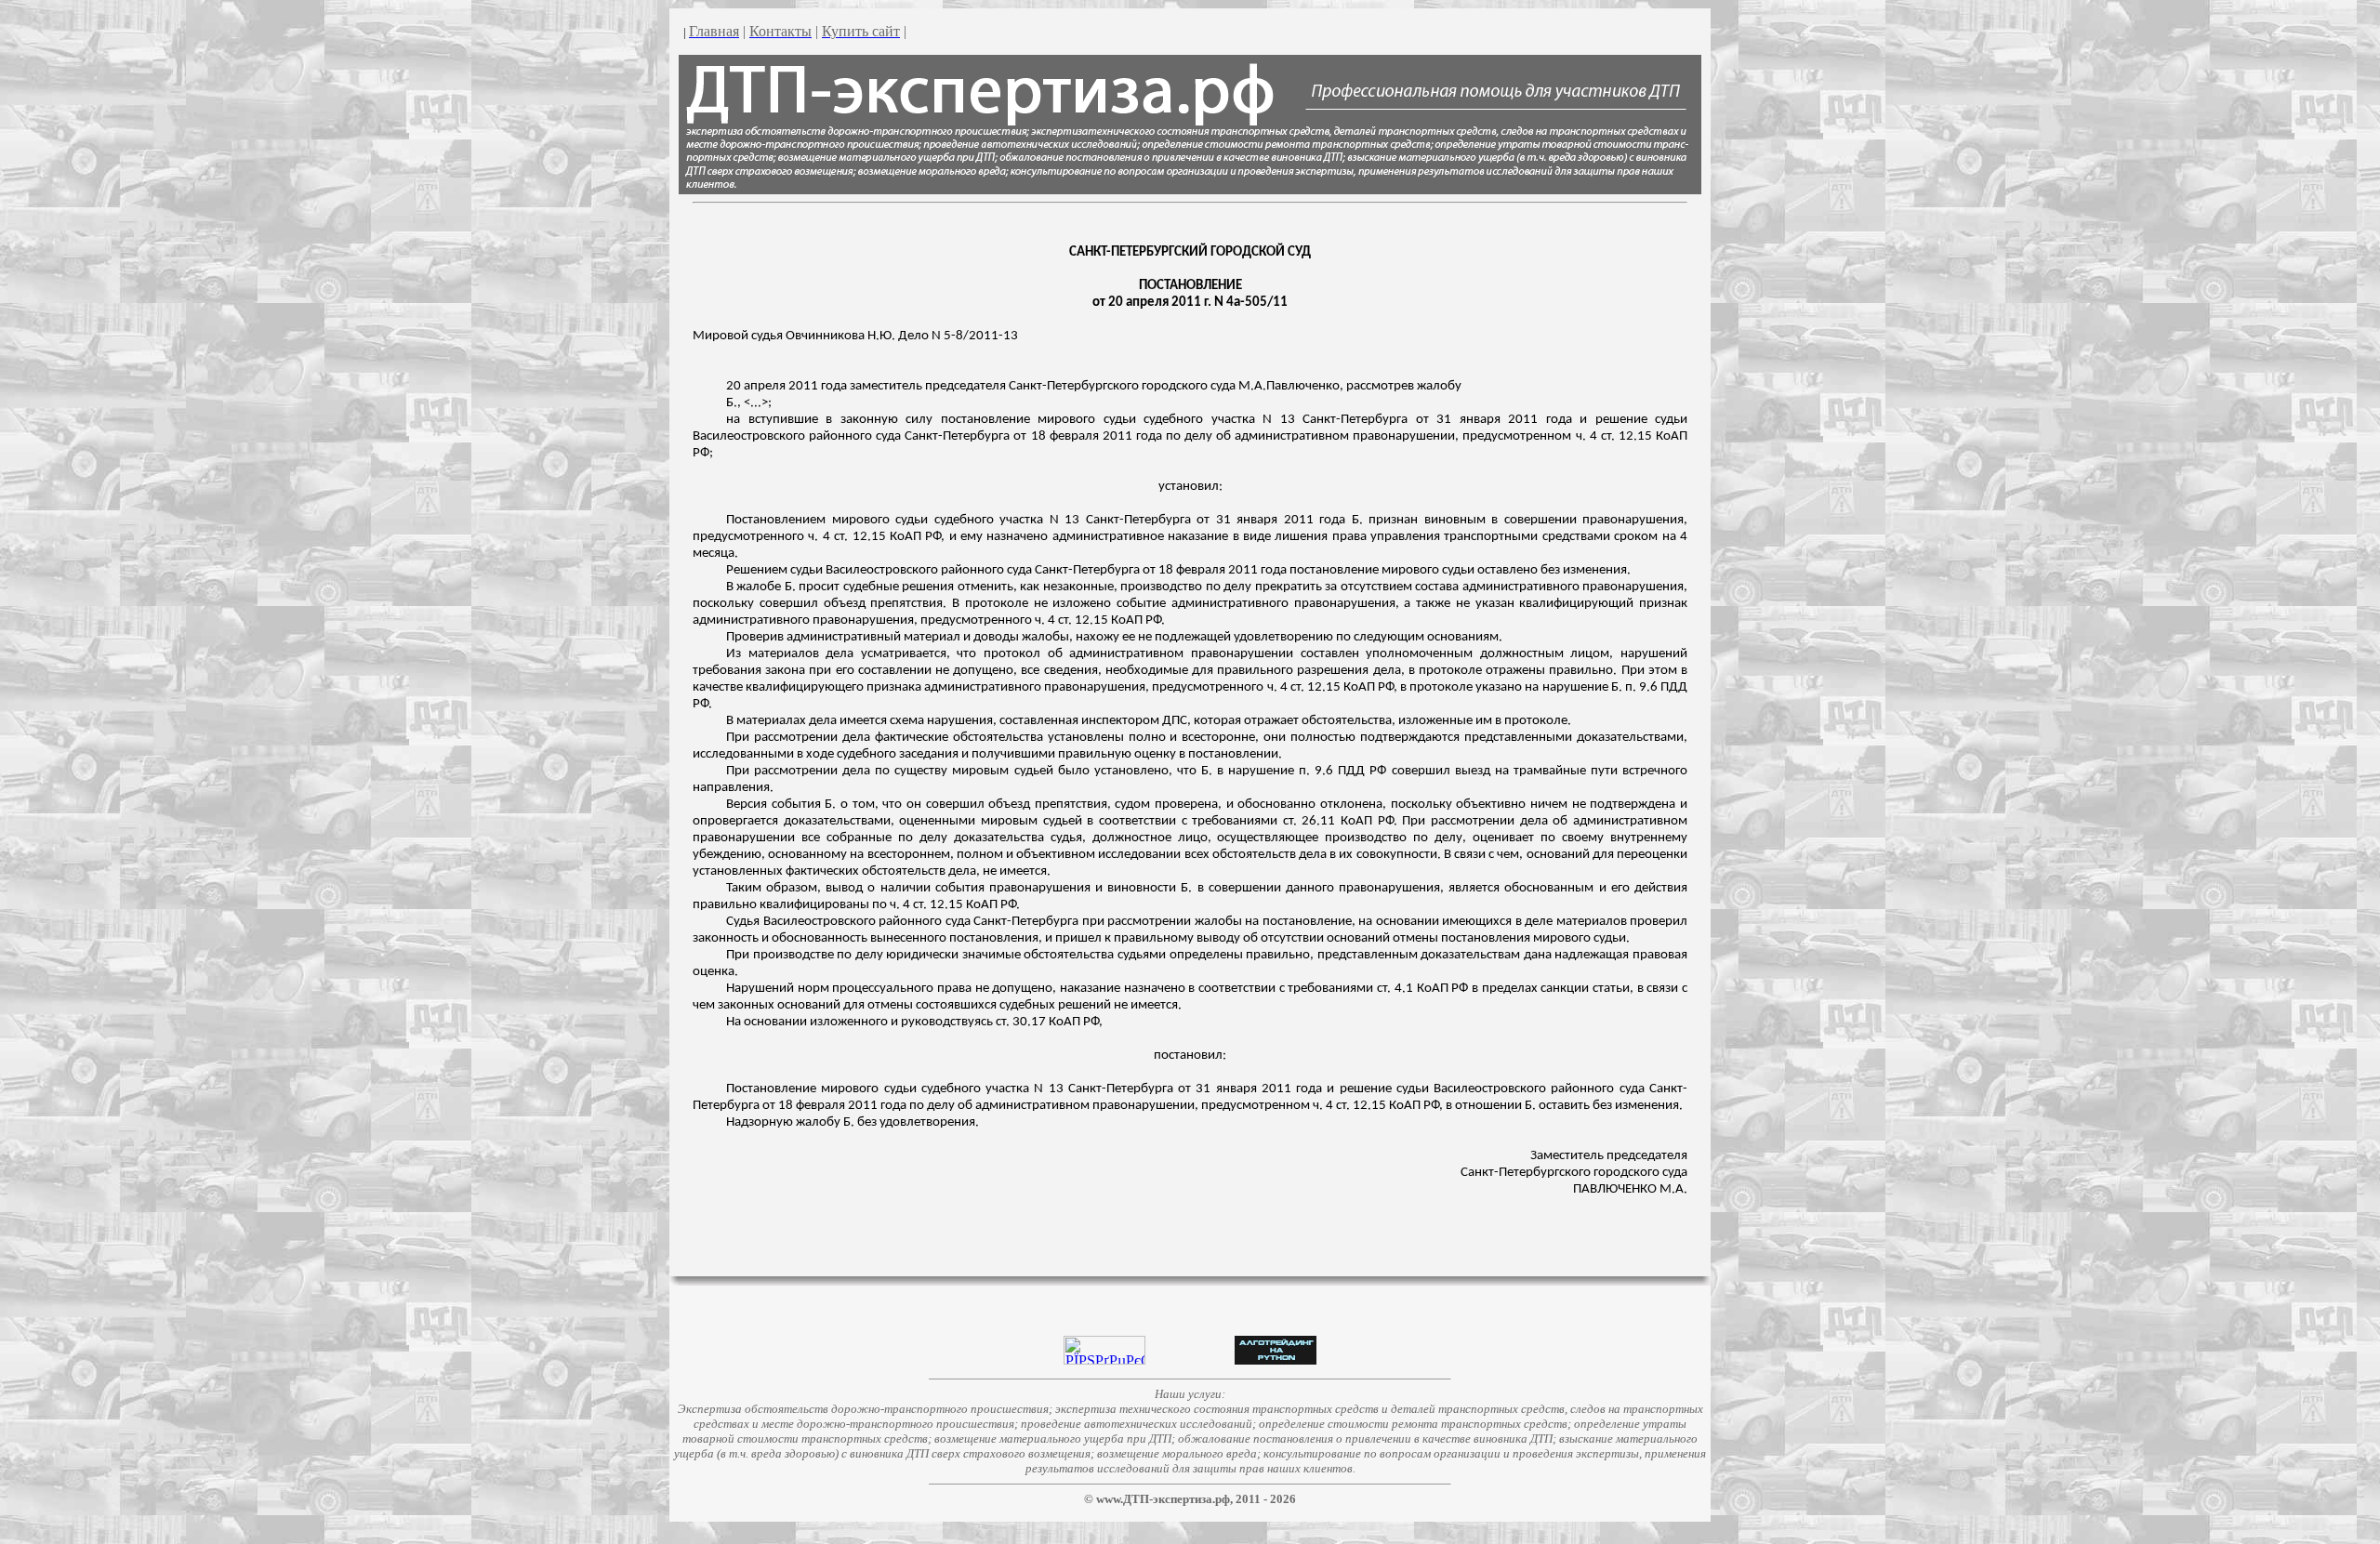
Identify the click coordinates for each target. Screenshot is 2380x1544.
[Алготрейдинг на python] (1276, 1359)
